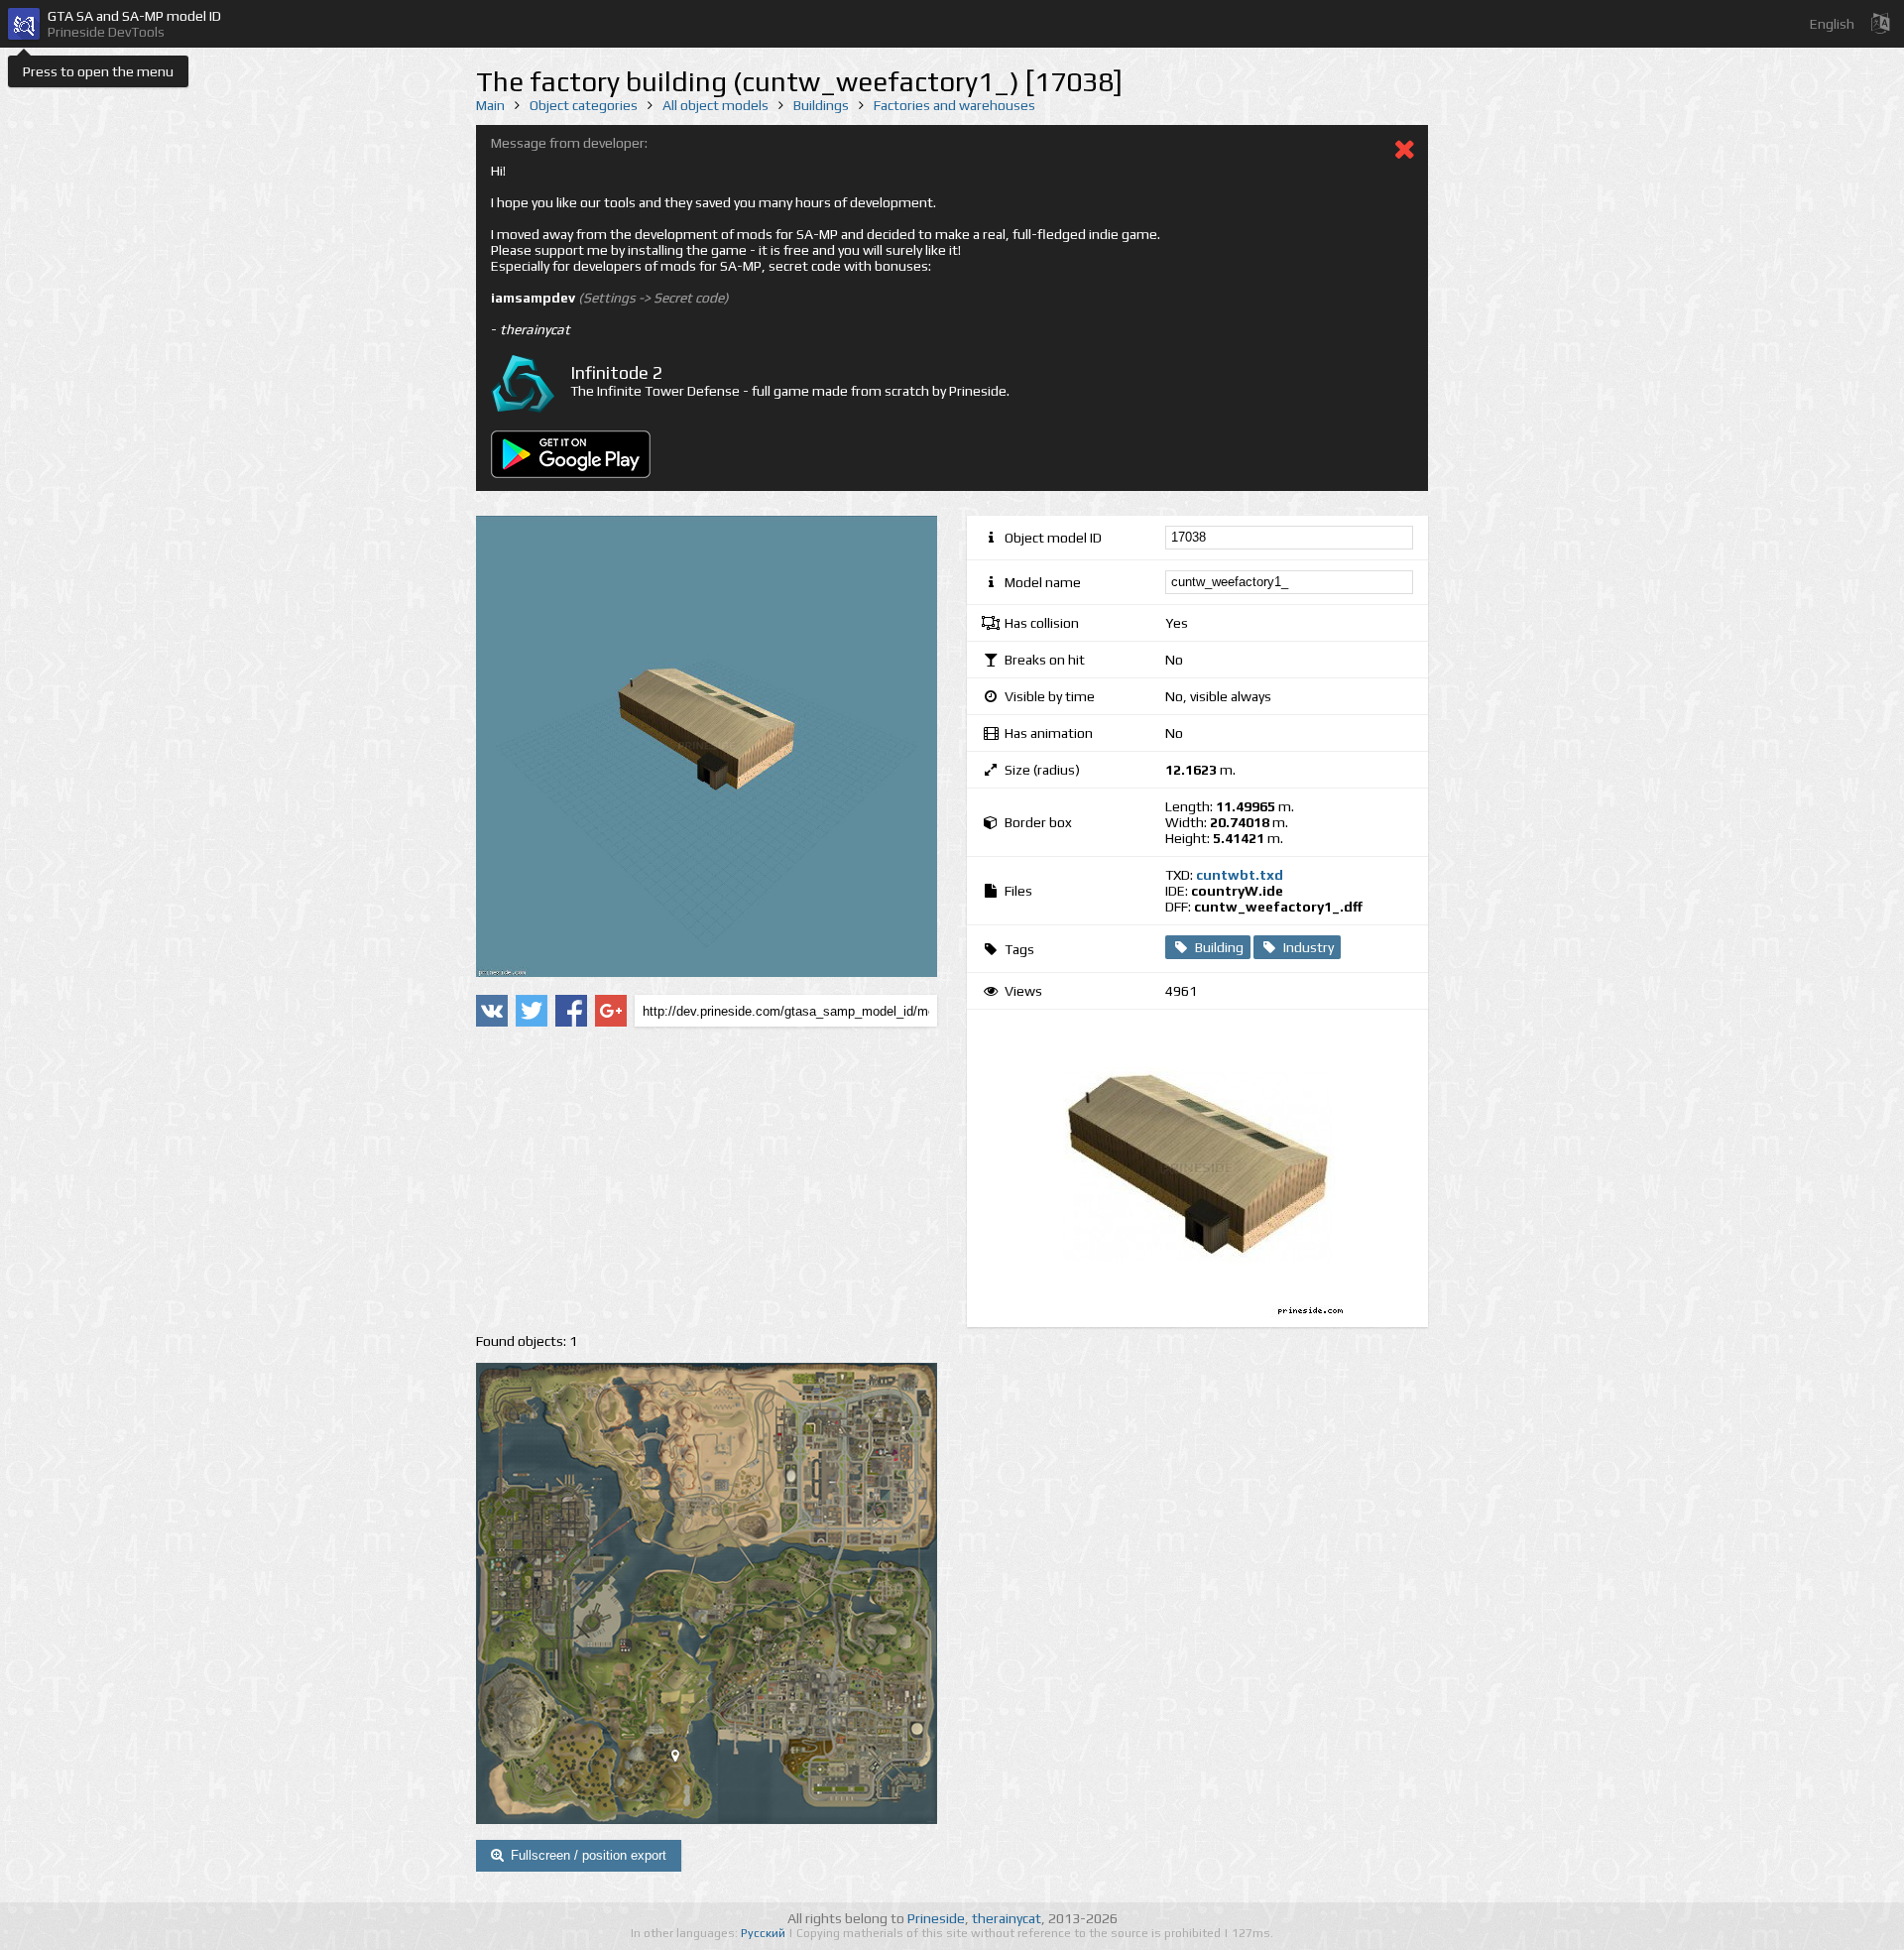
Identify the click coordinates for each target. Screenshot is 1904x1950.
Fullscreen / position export (589, 1855)
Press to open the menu (98, 71)
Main (490, 105)
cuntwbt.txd (1240, 875)
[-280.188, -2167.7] (683, 1760)
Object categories (584, 105)
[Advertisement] (707, 1180)
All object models (715, 105)
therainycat (1007, 1918)
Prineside (936, 1918)
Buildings (821, 105)
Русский (765, 1933)
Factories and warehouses (954, 105)
